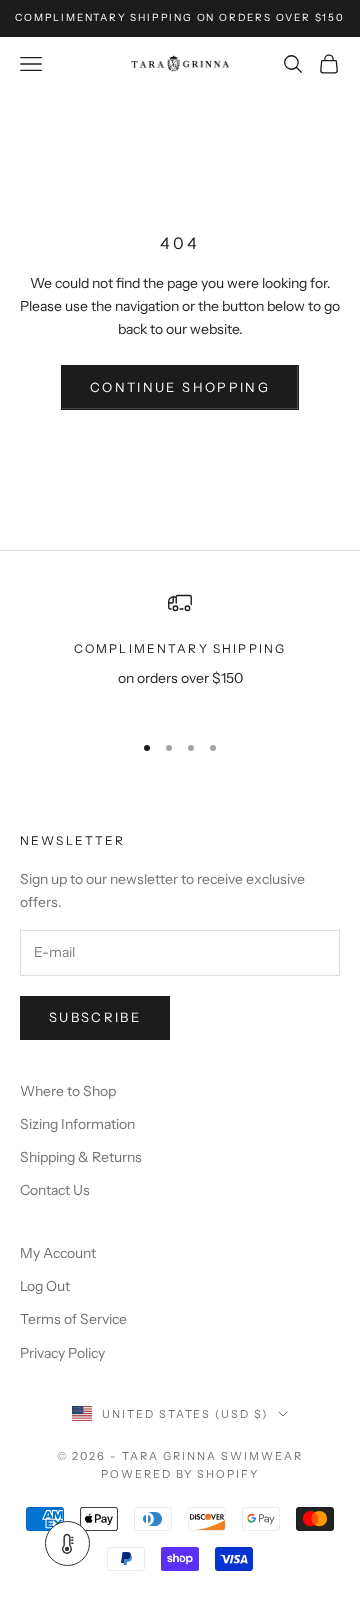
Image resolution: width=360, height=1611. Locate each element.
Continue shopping (180, 387)
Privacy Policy (62, 1353)
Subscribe (95, 1017)
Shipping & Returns (81, 1157)
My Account (58, 1253)
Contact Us (55, 1190)
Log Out (45, 1286)
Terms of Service (73, 1319)
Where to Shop (68, 1091)
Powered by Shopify (180, 1474)
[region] (180, 652)
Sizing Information (77, 1124)
